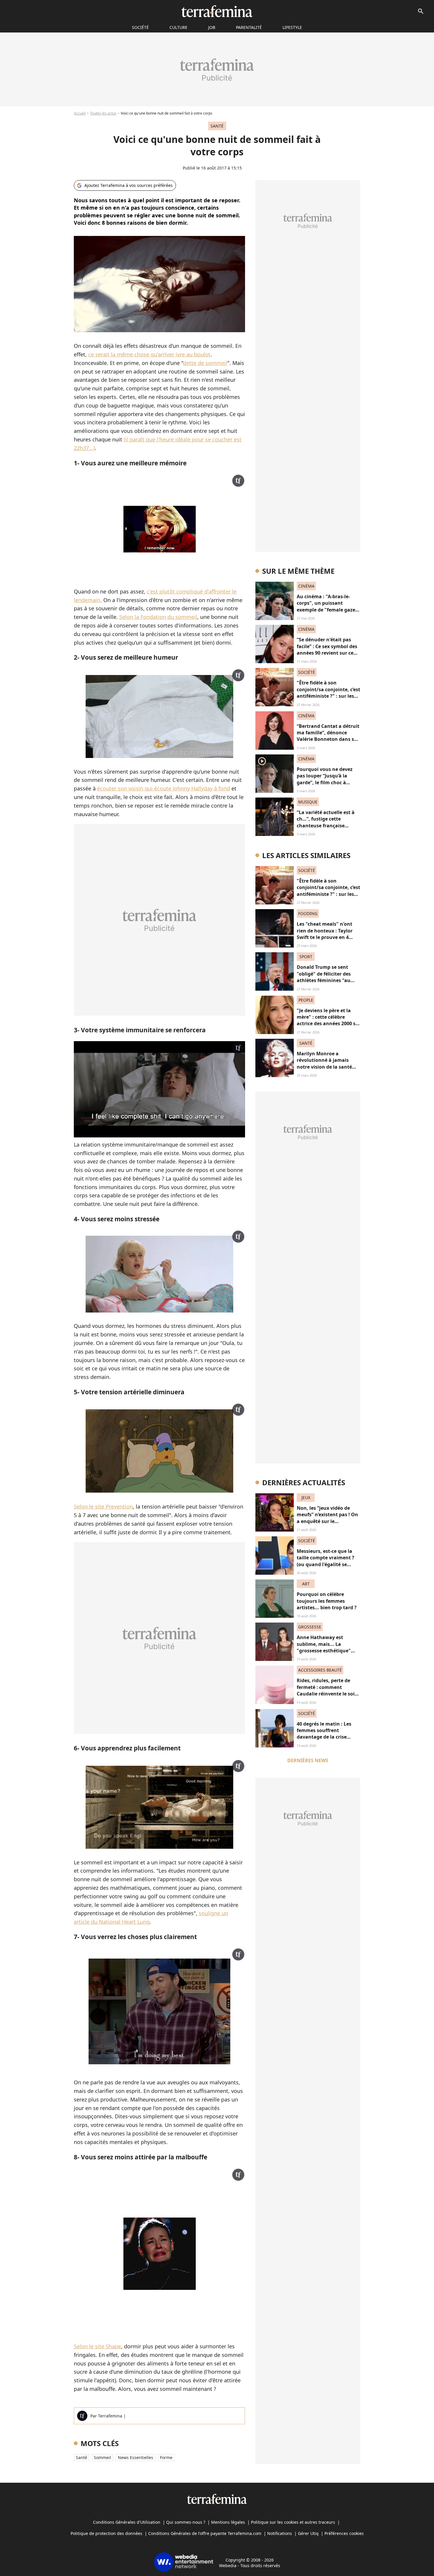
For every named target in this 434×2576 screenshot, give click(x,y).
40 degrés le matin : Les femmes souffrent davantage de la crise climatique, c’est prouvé (325, 1734)
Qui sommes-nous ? (186, 2522)
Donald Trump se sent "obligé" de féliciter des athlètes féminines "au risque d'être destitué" (324, 977)
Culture (178, 27)
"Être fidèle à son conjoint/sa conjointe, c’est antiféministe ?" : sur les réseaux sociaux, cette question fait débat (328, 696)
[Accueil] (217, 11)
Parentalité (249, 27)
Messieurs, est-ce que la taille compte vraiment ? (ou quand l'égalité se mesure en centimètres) (325, 1561)
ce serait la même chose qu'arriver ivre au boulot (149, 354)
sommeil (102, 2457)
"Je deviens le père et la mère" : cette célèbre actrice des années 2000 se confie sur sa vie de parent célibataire (328, 1024)
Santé (81, 2457)
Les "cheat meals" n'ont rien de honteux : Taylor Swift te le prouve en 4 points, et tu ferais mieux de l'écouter (326, 937)
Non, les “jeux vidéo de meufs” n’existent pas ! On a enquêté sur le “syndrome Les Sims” (327, 1518)
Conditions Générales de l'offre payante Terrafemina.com (205, 2533)
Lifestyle (292, 27)
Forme (166, 2457)
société (140, 27)
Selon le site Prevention (103, 1507)
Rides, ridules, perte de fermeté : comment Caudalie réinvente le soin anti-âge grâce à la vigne (327, 1690)
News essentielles (136, 2457)
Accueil (80, 113)
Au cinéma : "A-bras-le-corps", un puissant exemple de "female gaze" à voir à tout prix (327, 606)
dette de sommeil (205, 363)
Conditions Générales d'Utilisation (127, 2522)
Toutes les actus (103, 113)
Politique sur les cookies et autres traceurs (293, 2522)
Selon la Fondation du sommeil (158, 617)
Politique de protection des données (106, 2533)
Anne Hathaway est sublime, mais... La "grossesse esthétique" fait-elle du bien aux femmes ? (324, 1651)
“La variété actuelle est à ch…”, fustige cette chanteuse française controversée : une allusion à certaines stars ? (328, 826)
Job (212, 27)
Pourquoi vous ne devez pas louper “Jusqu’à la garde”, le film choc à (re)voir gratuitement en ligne (325, 782)
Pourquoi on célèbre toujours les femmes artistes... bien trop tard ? (327, 1601)
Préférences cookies (344, 2533)
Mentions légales (228, 2522)
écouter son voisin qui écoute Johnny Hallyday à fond (164, 788)
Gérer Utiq (308, 2533)
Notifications (280, 2533)
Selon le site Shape (97, 2346)
